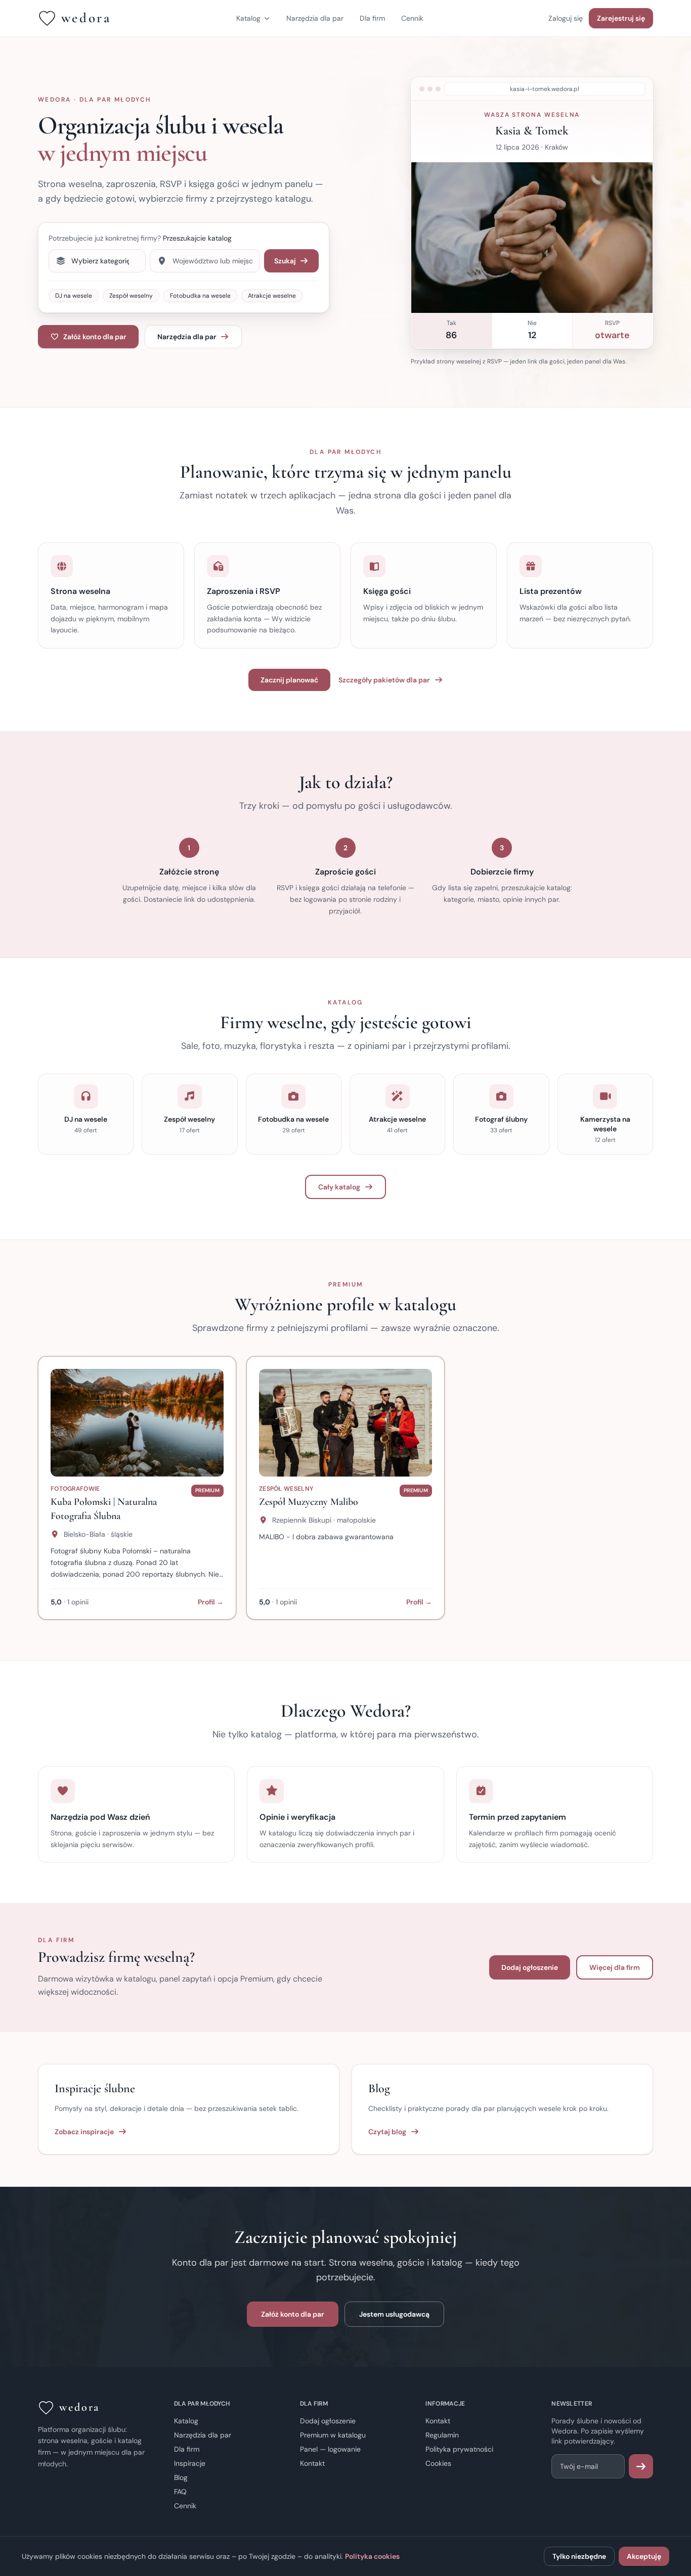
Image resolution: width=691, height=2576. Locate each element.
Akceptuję (644, 2556)
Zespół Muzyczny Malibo (309, 1502)
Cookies (438, 2463)
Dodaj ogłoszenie (530, 1967)
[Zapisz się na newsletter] (641, 2466)
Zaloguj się (566, 18)
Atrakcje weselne (272, 296)
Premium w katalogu (333, 2435)
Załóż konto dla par (95, 337)
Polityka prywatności (459, 2449)
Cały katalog (339, 1187)
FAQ (180, 2492)
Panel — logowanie (330, 2449)
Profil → (211, 1602)
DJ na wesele (74, 296)
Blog (181, 2477)
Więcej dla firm (615, 1967)
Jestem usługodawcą (394, 2314)
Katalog (248, 18)
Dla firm (372, 18)
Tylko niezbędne (579, 2556)
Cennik (412, 18)
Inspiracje (190, 2463)
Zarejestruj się (621, 18)
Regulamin (442, 2435)
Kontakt (312, 2463)
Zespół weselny (131, 296)
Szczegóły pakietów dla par (384, 680)
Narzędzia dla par (315, 18)
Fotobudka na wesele (200, 296)
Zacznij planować (289, 680)
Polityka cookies (372, 2556)
